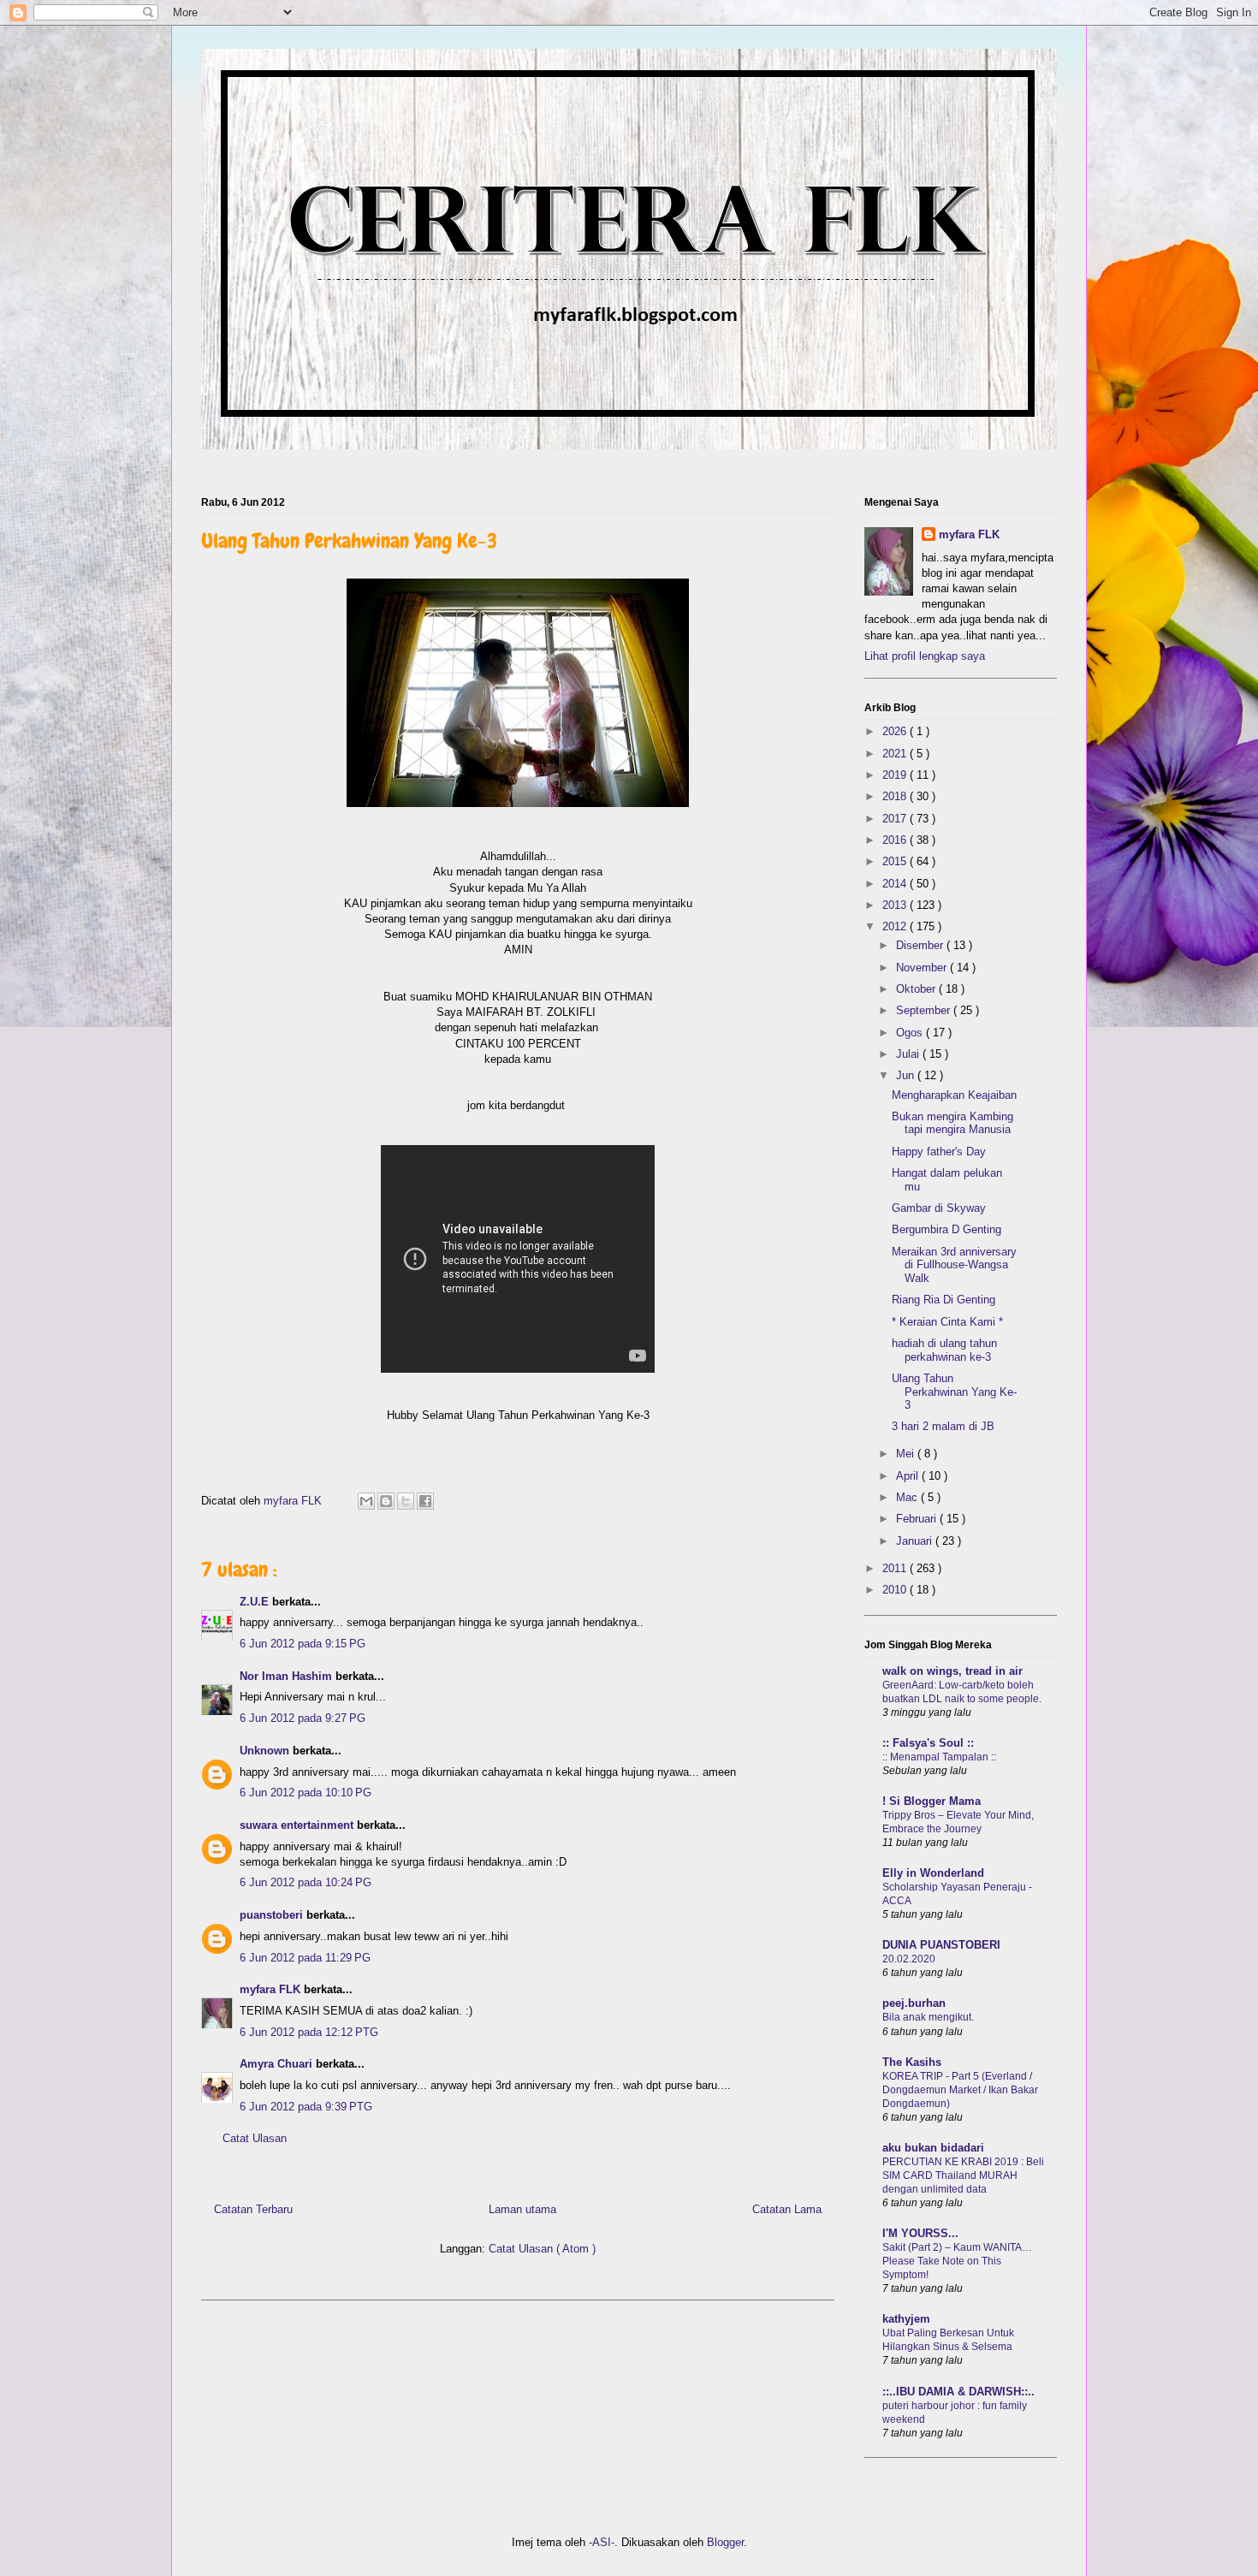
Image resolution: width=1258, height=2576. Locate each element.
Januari (916, 1541)
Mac (908, 1497)
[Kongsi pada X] (406, 1501)
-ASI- (602, 2542)
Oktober (917, 989)
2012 (896, 926)
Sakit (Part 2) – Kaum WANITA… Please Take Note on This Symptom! (957, 2261)
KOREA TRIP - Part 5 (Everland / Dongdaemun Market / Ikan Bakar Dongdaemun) (960, 2090)
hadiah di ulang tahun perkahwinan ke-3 (944, 1350)
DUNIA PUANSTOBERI (941, 1945)
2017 (896, 819)
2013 (896, 905)
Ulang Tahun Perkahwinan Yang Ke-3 (954, 1392)
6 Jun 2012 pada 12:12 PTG (309, 2032)
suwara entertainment (298, 1825)
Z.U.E (256, 1602)
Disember (921, 945)
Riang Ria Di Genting (943, 1300)
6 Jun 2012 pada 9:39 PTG (306, 2107)
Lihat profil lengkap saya (925, 656)
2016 (896, 840)
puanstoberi (273, 1915)
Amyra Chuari (278, 2064)
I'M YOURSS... (920, 2233)
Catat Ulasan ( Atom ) (542, 2249)
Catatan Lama (787, 2209)
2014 (896, 884)
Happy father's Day (939, 1151)
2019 (896, 775)
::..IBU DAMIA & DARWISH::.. (958, 2392)
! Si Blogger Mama (932, 1801)
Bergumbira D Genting (946, 1229)
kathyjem (906, 2319)
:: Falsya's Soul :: (928, 1743)
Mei (907, 1454)
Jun (907, 1075)
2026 (896, 731)
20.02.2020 (909, 1959)
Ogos (911, 1033)
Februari (918, 1519)
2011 (896, 1568)
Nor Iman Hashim (288, 1676)
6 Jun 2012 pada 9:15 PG (303, 1644)
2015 (896, 861)
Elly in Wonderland (933, 1873)
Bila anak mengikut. (928, 2017)
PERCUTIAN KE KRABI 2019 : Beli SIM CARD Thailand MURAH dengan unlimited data (963, 2175)
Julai (909, 1054)
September (925, 1010)
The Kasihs (912, 2062)
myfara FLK (294, 1501)
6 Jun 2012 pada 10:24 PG (306, 1882)
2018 (896, 796)
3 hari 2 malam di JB (943, 1426)
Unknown (266, 1751)
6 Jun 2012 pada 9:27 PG (303, 1718)
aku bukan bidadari (933, 2148)
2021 (896, 754)
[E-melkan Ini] (366, 1501)
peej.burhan (914, 2003)
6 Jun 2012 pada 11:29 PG (305, 1958)
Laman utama (522, 2209)
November (923, 967)
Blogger (725, 2542)
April (909, 1476)
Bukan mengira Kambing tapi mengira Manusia (952, 1123)
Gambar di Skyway (939, 1208)
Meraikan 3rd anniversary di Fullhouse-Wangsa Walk (954, 1265)
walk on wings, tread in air (952, 1671)
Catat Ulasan (255, 2138)
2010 (896, 1590)
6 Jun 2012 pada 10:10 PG (306, 1793)
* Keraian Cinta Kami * (947, 1322)
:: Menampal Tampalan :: (939, 1757)
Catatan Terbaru (253, 2209)
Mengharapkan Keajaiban (954, 1095)
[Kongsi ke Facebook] (425, 1501)
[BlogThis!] (386, 1501)
